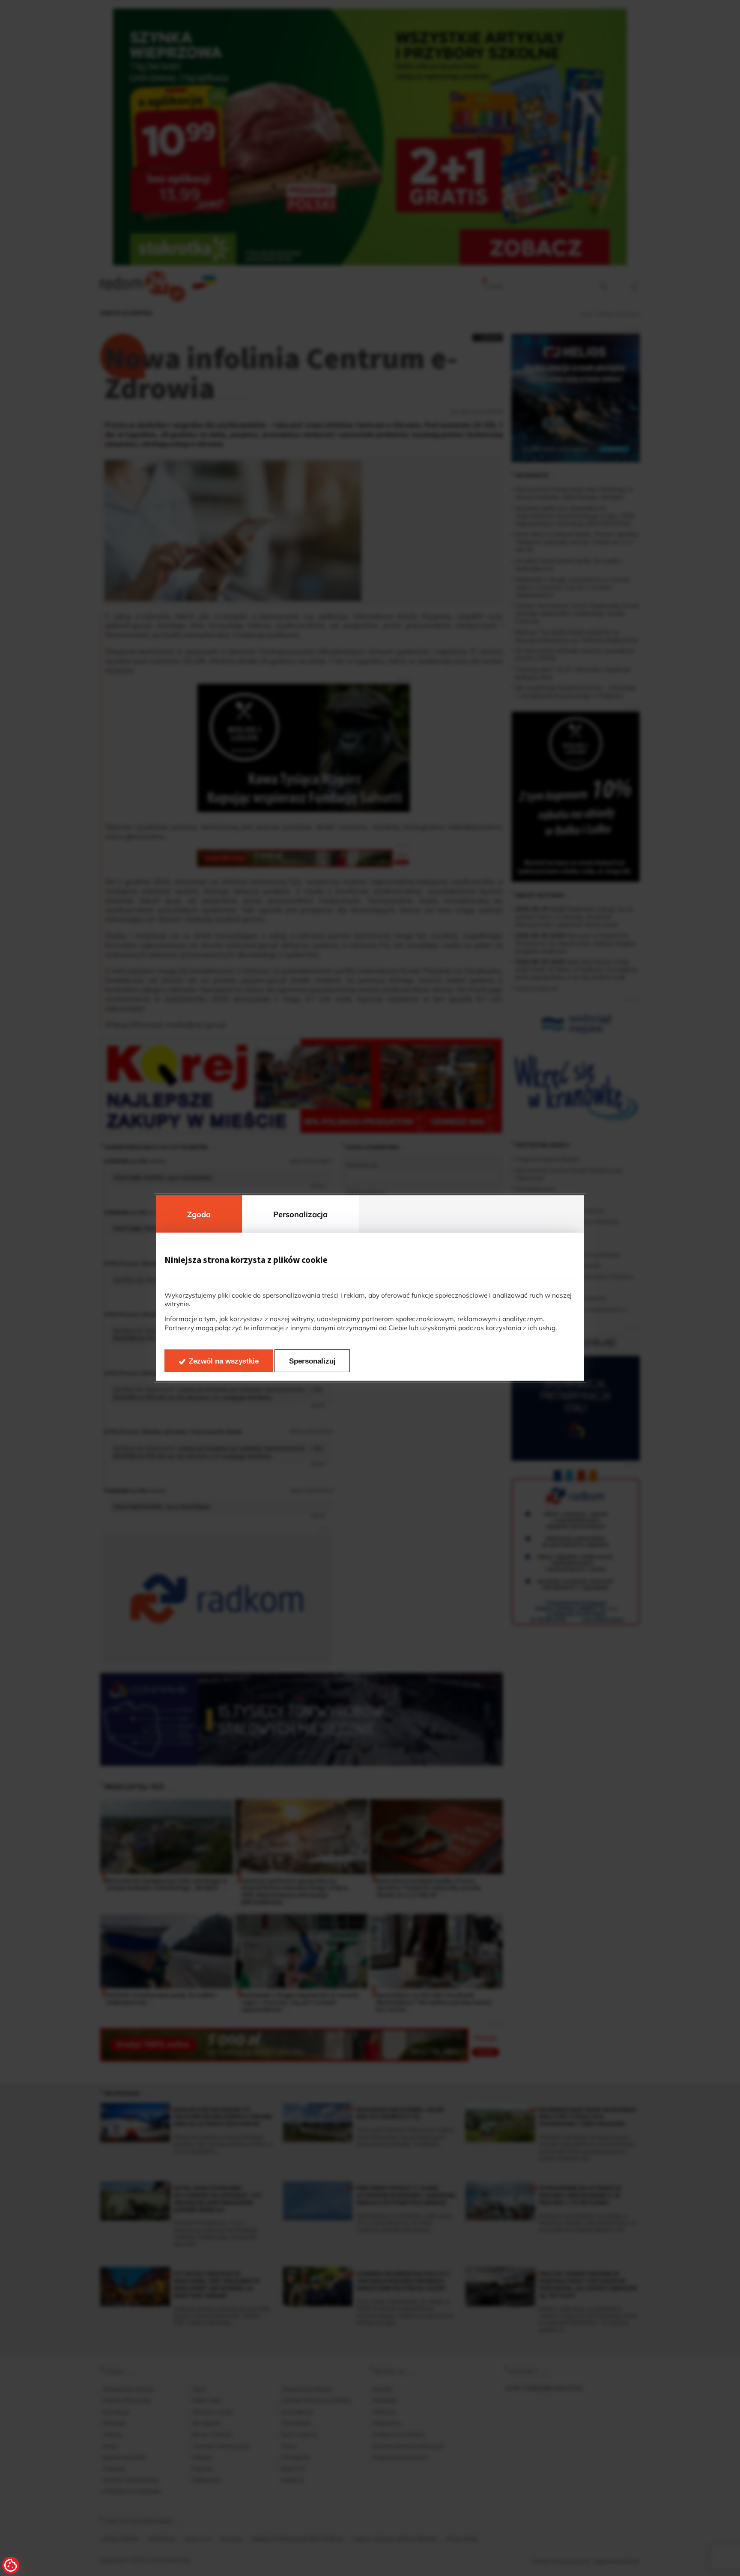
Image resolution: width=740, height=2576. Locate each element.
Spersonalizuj (312, 1361)
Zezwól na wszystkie (224, 1361)
